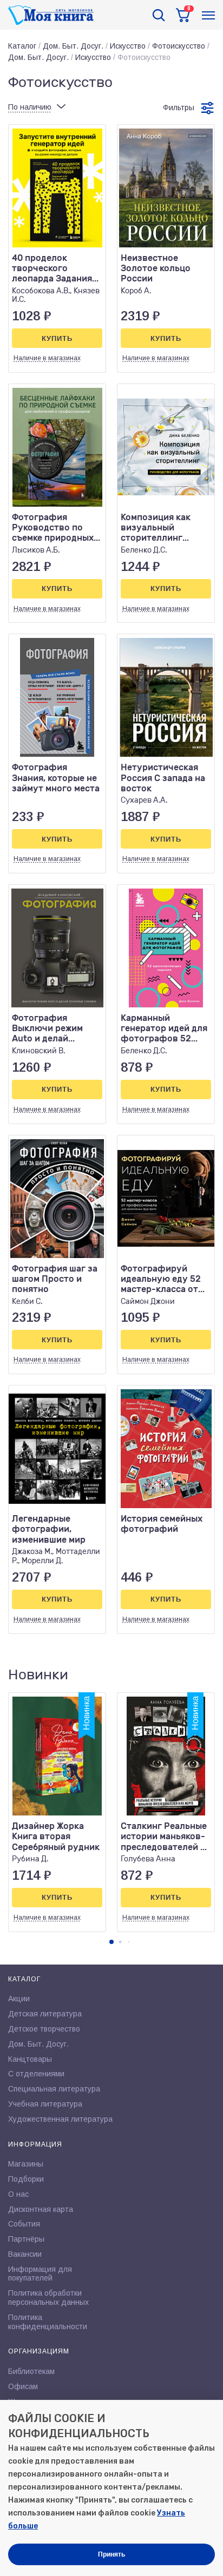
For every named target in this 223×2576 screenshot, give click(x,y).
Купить (57, 338)
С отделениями (36, 2074)
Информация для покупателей (40, 2274)
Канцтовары (30, 2059)
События (24, 2224)
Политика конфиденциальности (48, 2322)
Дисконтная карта (41, 2209)
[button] (111, 1942)
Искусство (128, 46)
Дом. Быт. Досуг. (73, 46)
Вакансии (25, 2254)
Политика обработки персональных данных (48, 2298)
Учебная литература (45, 2104)
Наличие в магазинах (47, 358)
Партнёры (26, 2239)
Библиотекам (31, 2371)
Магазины (26, 2164)
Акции (19, 1999)
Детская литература (45, 2014)
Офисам (23, 2386)
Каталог (22, 46)
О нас (18, 2194)
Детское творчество (44, 2029)
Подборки (26, 2179)
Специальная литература (54, 2089)
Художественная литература (60, 2119)
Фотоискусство (179, 46)
